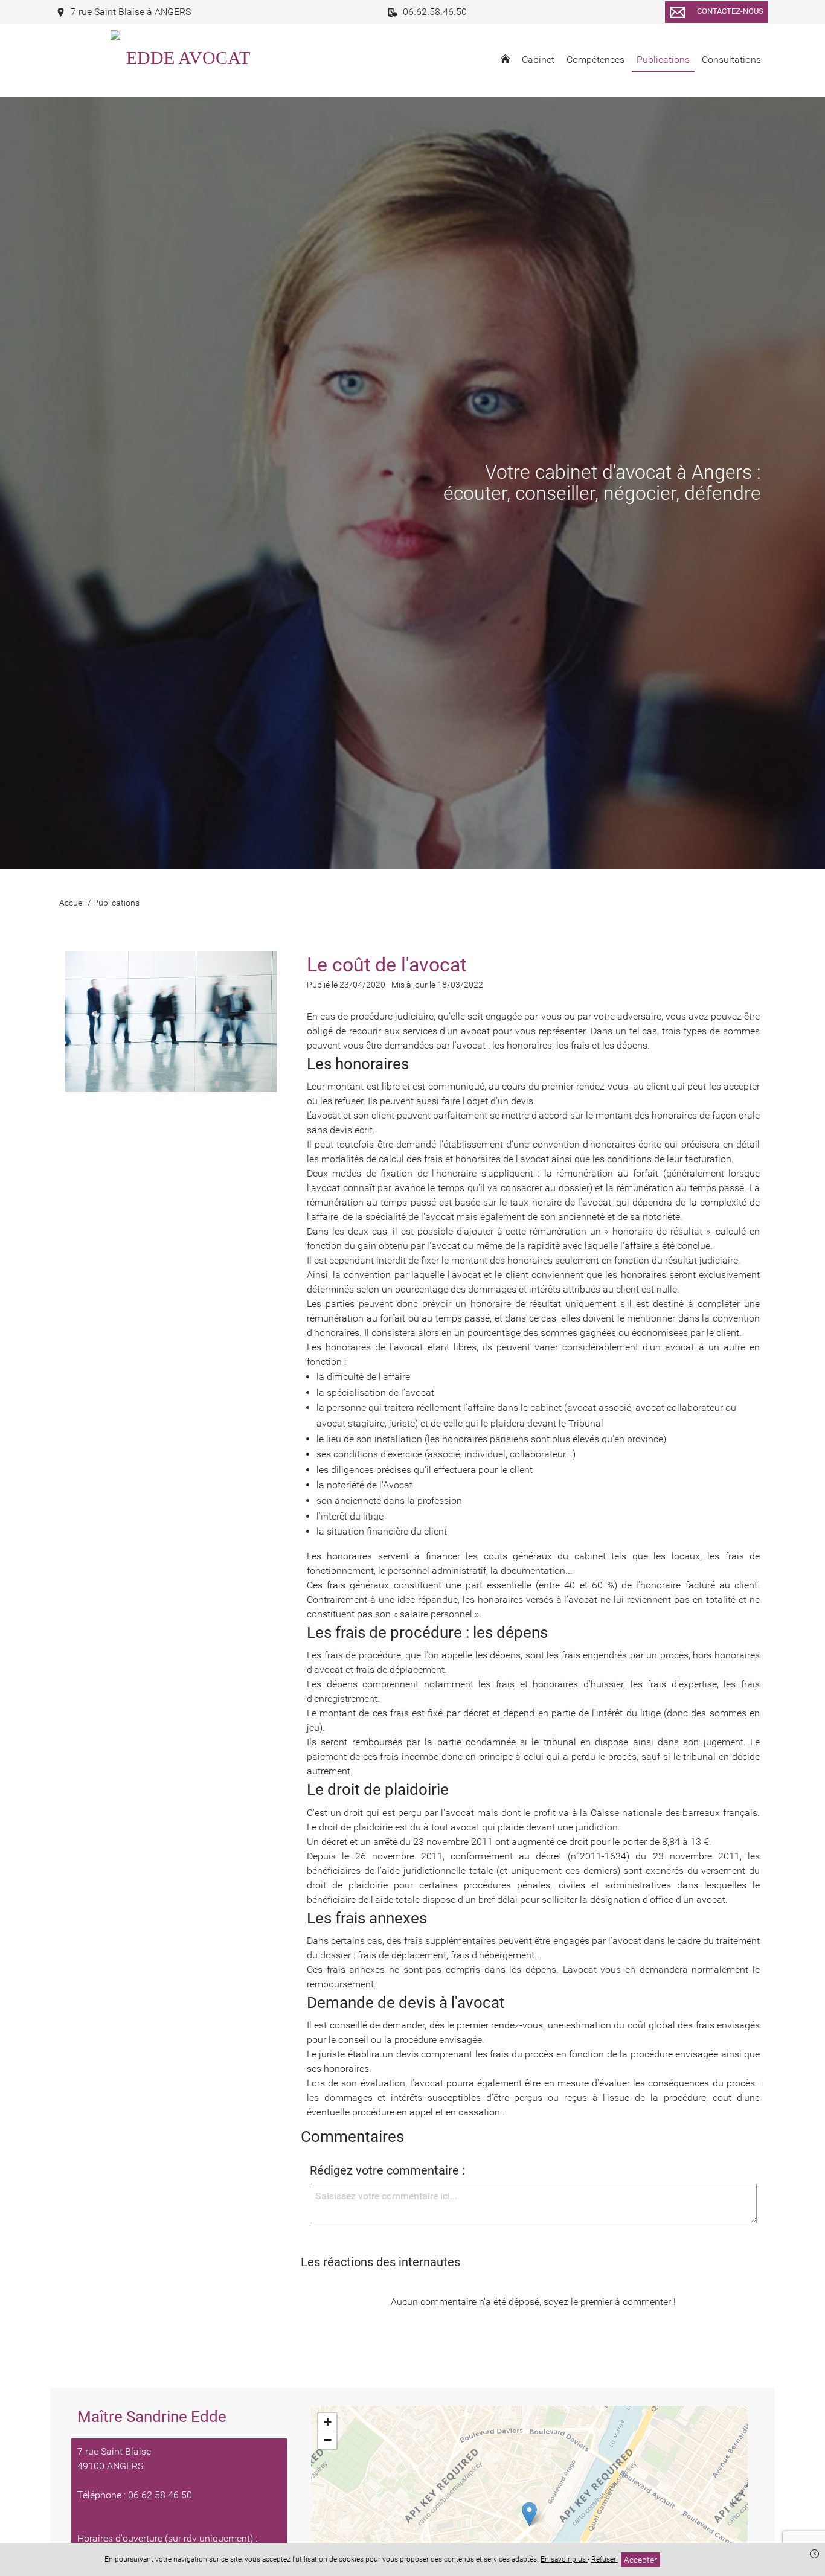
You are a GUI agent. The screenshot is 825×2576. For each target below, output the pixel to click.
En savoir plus (564, 2559)
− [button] (328, 2440)
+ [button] (328, 2422)
